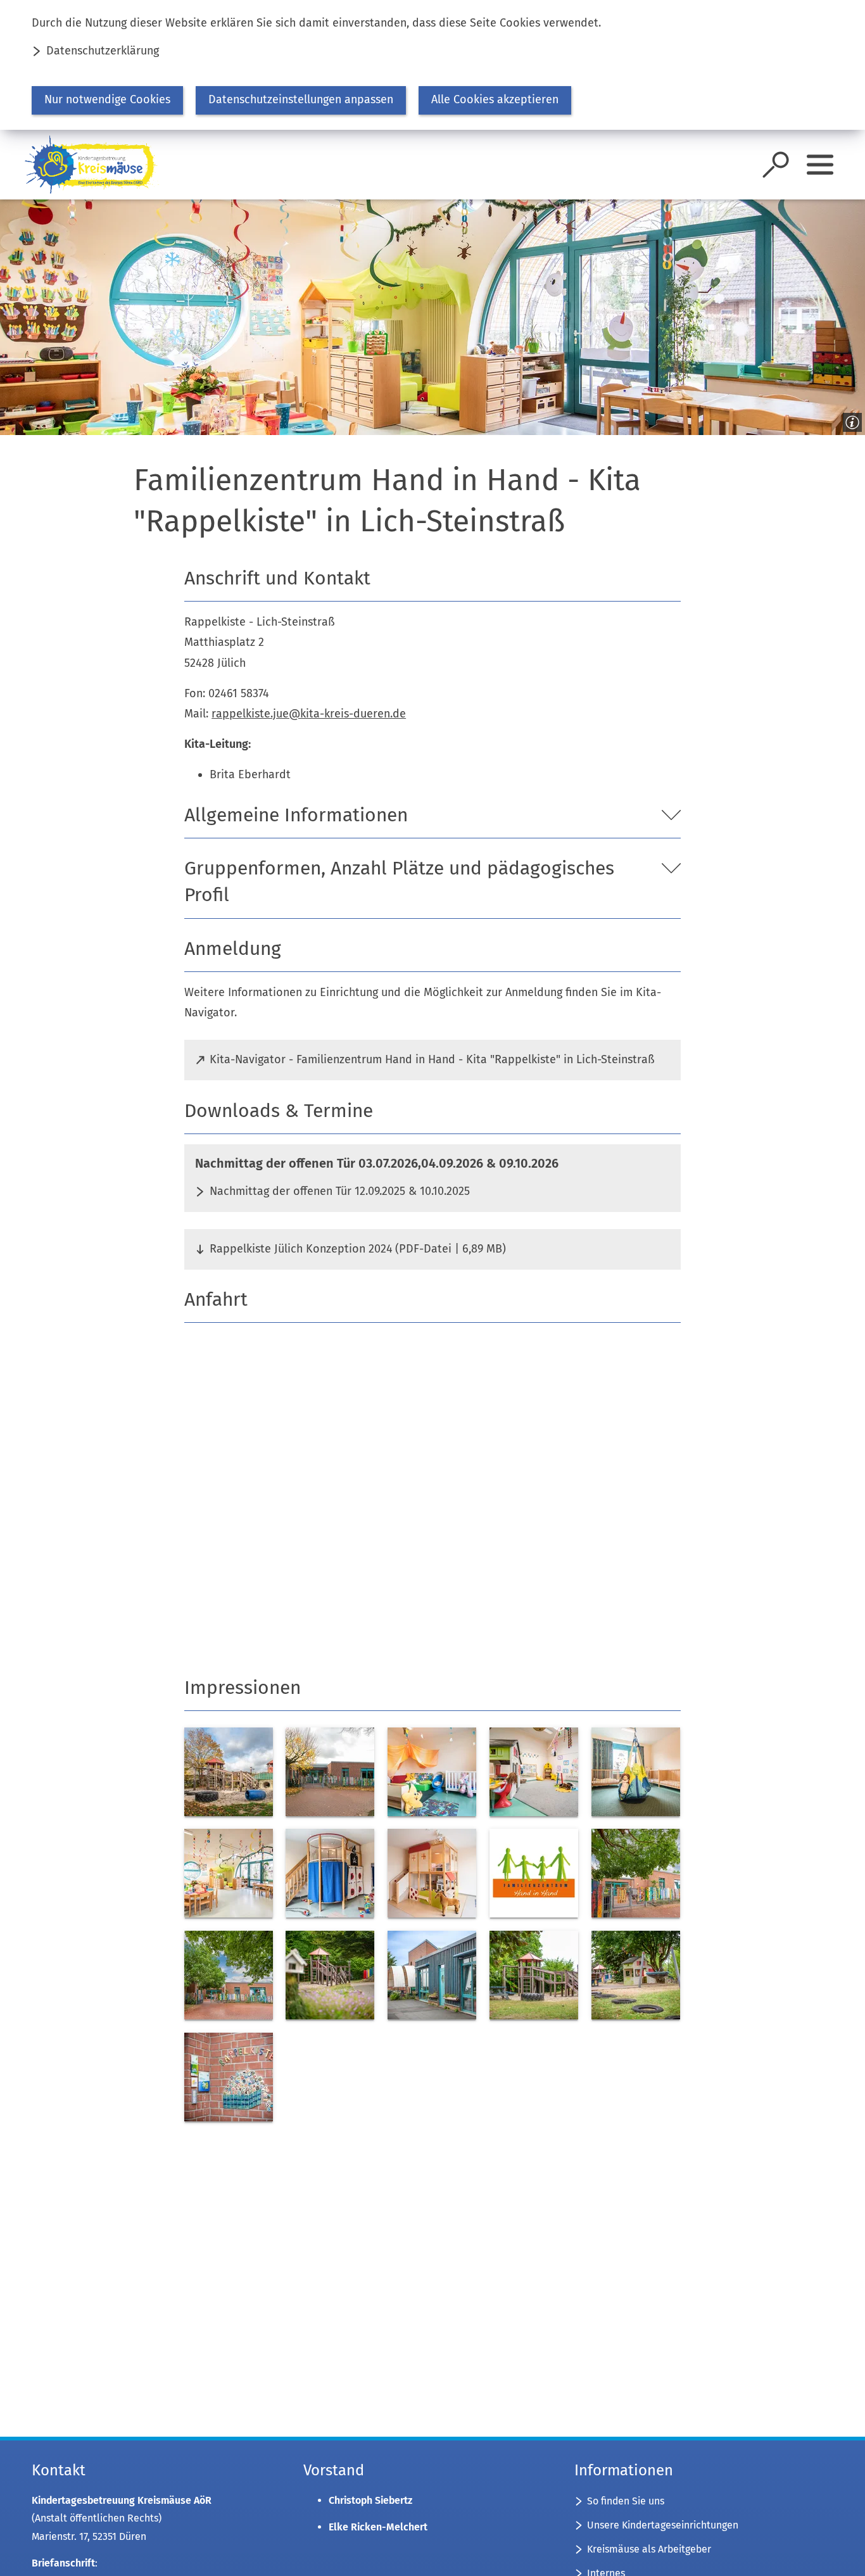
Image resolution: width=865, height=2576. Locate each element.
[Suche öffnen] (776, 165)
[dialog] (432, 65)
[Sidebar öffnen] (820, 165)
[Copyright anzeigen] (850, 420)
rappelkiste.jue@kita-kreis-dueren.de (309, 714)
